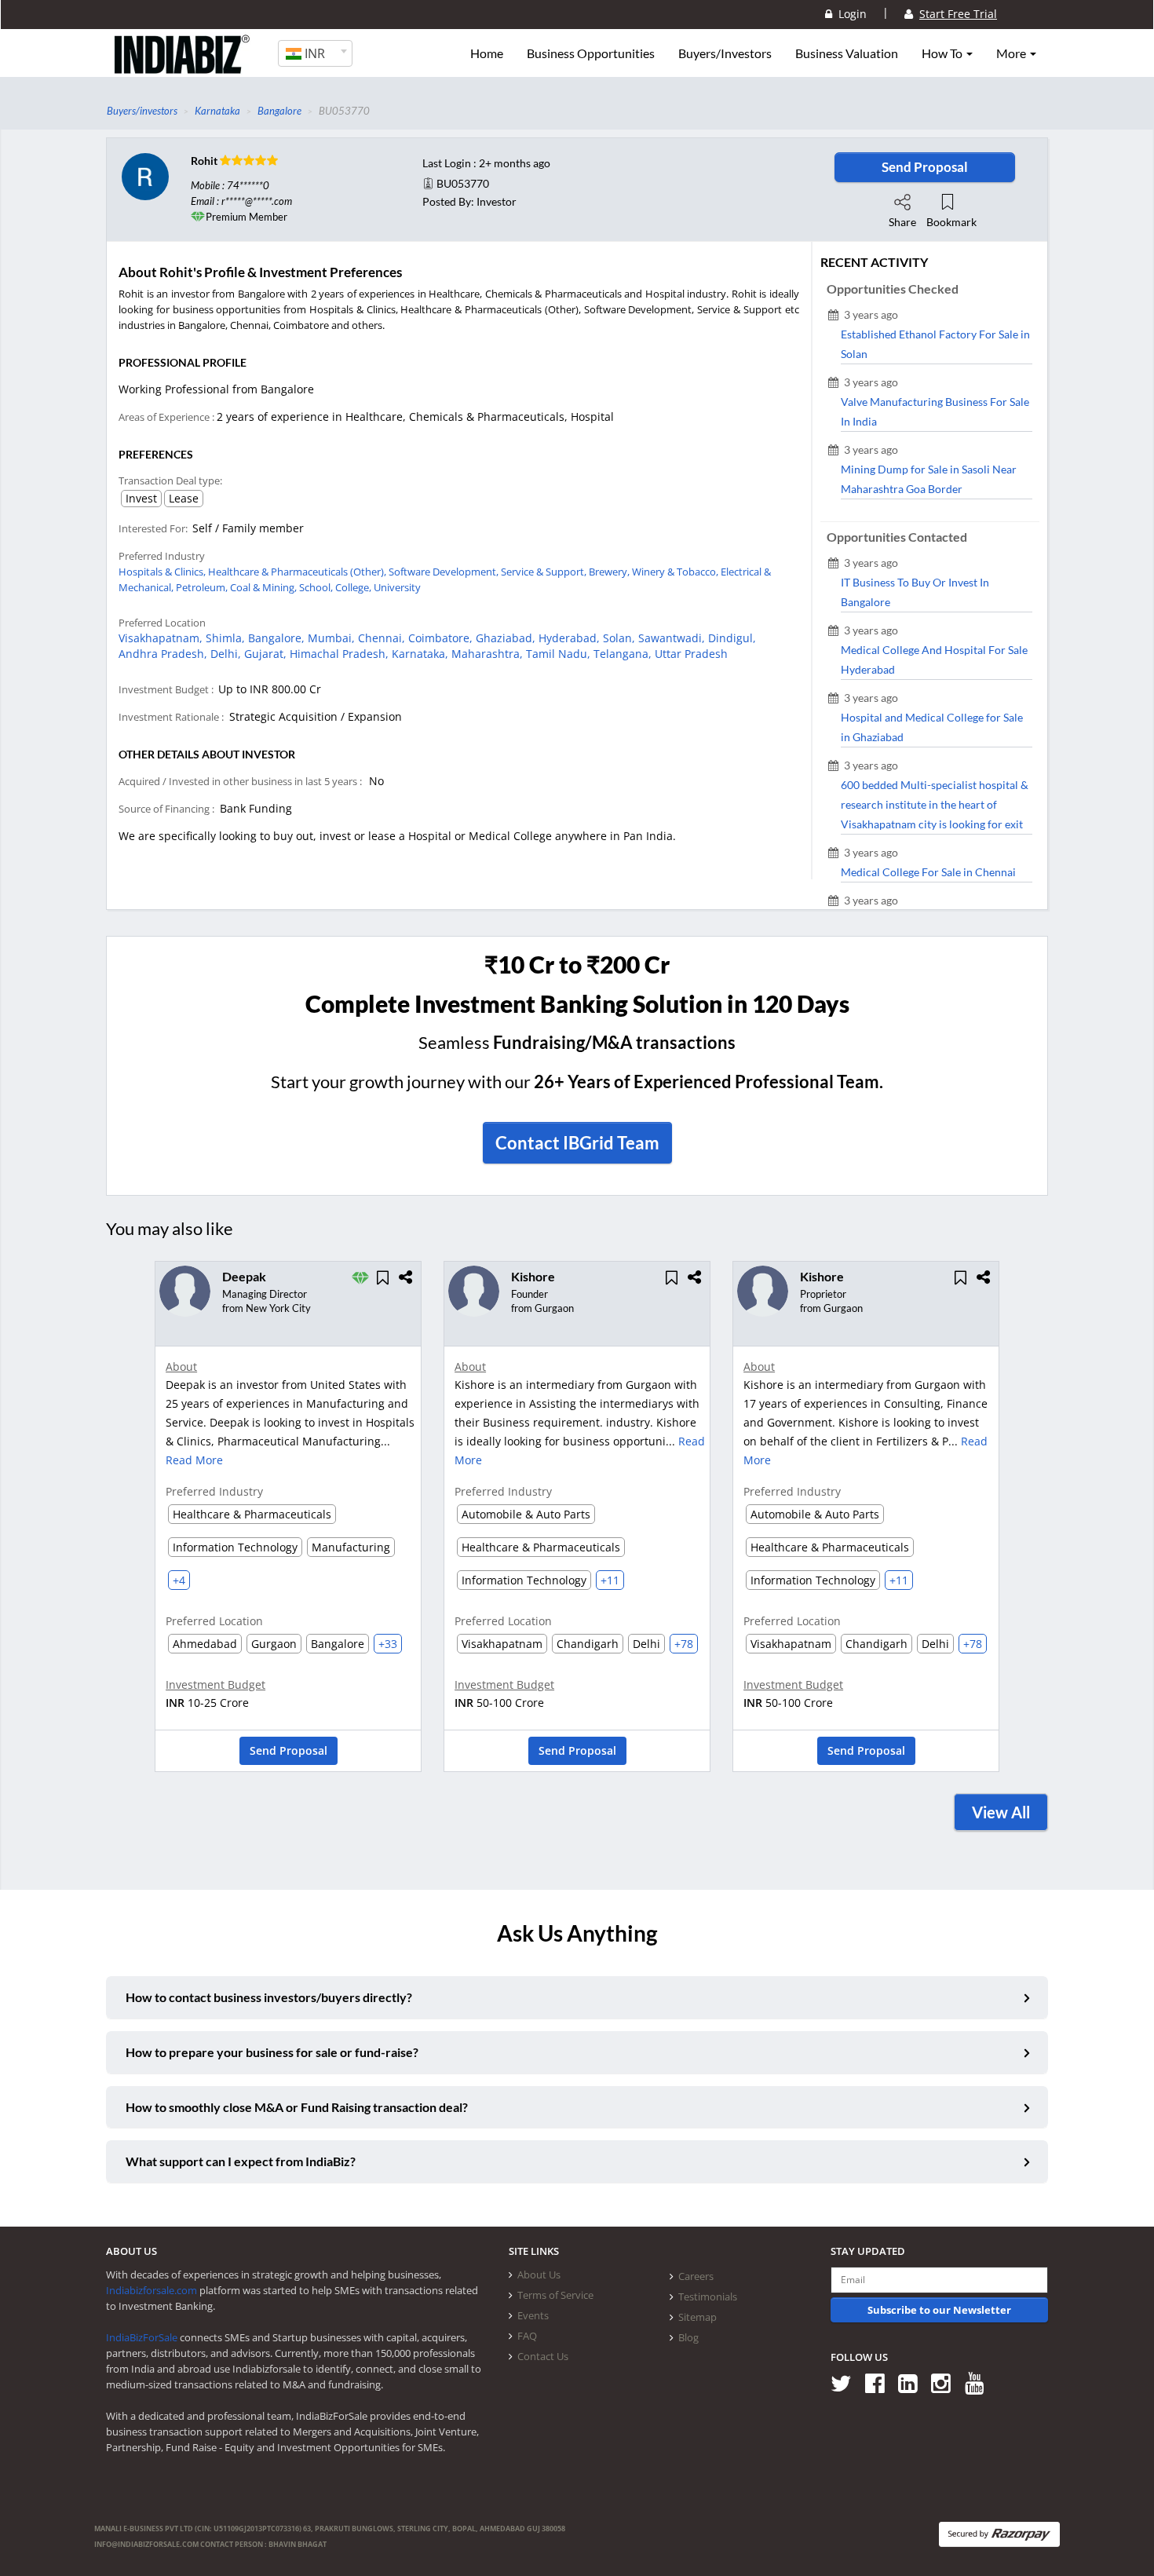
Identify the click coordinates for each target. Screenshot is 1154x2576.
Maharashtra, (489, 654)
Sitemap (698, 2317)
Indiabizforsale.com (152, 2290)
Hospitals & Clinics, (163, 572)
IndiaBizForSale (142, 2337)
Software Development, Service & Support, (489, 572)
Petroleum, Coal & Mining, (237, 587)
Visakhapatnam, (162, 638)
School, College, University (360, 587)
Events (533, 2315)
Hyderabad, (571, 638)
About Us (539, 2275)
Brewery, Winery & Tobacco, (655, 572)
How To (943, 53)
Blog (688, 2337)
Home (487, 53)
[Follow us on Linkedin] (913, 2383)
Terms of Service (555, 2295)
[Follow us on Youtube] (980, 2383)
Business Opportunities (591, 53)
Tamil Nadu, (560, 654)
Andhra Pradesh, (164, 654)
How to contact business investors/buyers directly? (269, 1997)
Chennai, (383, 638)
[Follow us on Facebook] (880, 2383)
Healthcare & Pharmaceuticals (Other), (298, 572)
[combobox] (315, 53)
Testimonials (708, 2296)
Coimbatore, (442, 638)
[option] (288, 1521)
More (1012, 53)
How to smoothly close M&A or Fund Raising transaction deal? (297, 2107)
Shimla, (227, 638)
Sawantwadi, (673, 638)
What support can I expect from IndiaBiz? (241, 2161)
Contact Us (543, 2356)
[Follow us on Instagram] (946, 2383)
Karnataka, (422, 654)
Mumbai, (333, 638)
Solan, (621, 638)
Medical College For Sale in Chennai (928, 872)
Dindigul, (732, 638)
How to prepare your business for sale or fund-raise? (272, 2052)
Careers (696, 2276)
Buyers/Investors (725, 53)
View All (1001, 1812)
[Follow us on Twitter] (847, 2383)
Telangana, (624, 654)
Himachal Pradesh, (341, 654)
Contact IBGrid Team (577, 1143)
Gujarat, (267, 654)
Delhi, (227, 654)
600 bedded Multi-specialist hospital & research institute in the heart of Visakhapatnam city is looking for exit (935, 804)
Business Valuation (847, 53)
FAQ (527, 2336)
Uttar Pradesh (691, 654)
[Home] (183, 67)
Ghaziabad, (507, 638)
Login (849, 14)
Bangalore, (278, 638)
